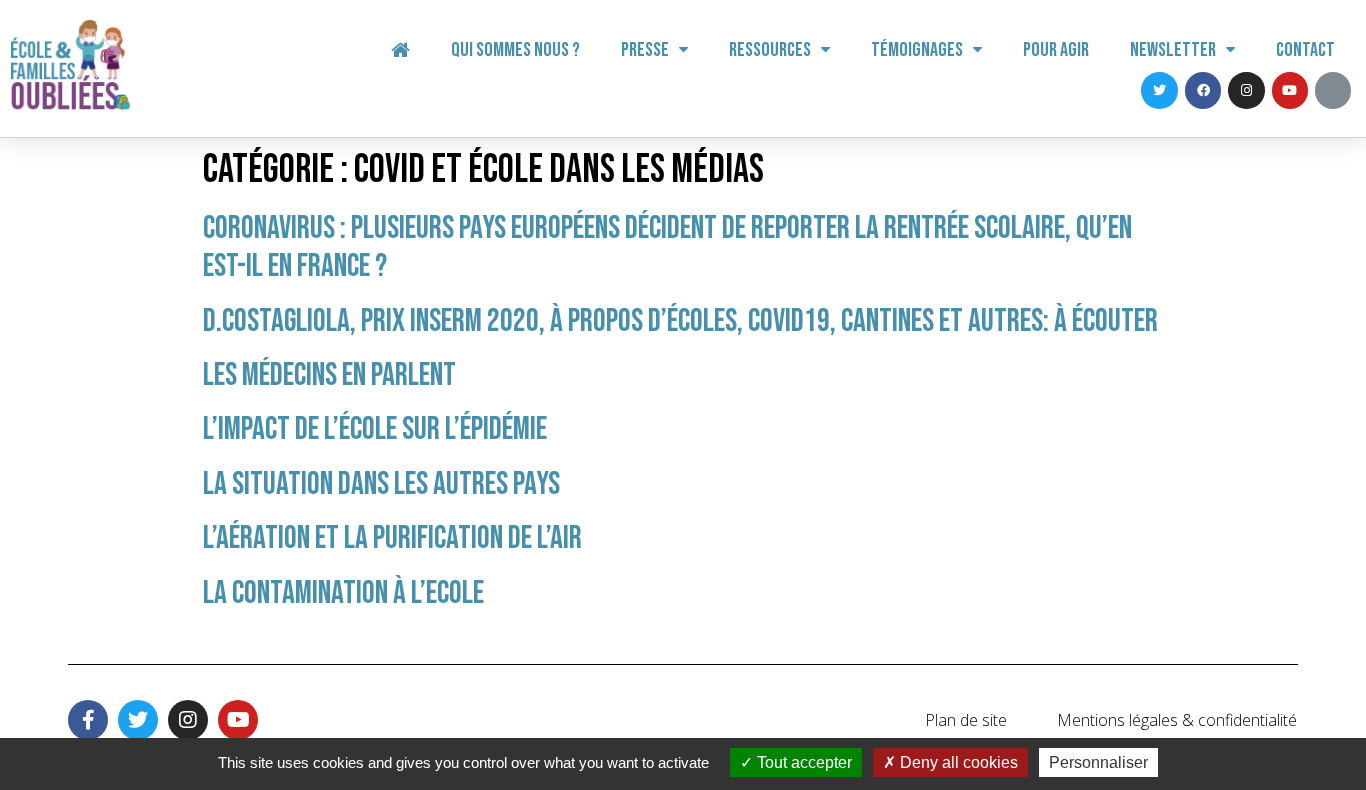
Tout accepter (802, 762)
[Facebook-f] (88, 720)
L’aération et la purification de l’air (392, 538)
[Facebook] (1203, 90)
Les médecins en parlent (329, 375)
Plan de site (966, 720)
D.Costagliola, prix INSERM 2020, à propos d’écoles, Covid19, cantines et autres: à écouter (680, 321)
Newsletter (1173, 50)
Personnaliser (1098, 762)
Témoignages (917, 50)
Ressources (770, 50)
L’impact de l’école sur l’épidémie (375, 429)
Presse (645, 50)
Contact (1305, 50)
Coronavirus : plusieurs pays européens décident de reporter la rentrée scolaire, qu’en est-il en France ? (667, 247)
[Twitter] (1159, 90)
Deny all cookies (957, 762)
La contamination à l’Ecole (343, 593)
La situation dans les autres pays (381, 484)
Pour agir (1056, 50)
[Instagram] (1246, 90)
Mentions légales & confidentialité (1177, 720)
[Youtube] (1290, 90)
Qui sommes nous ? (515, 50)
